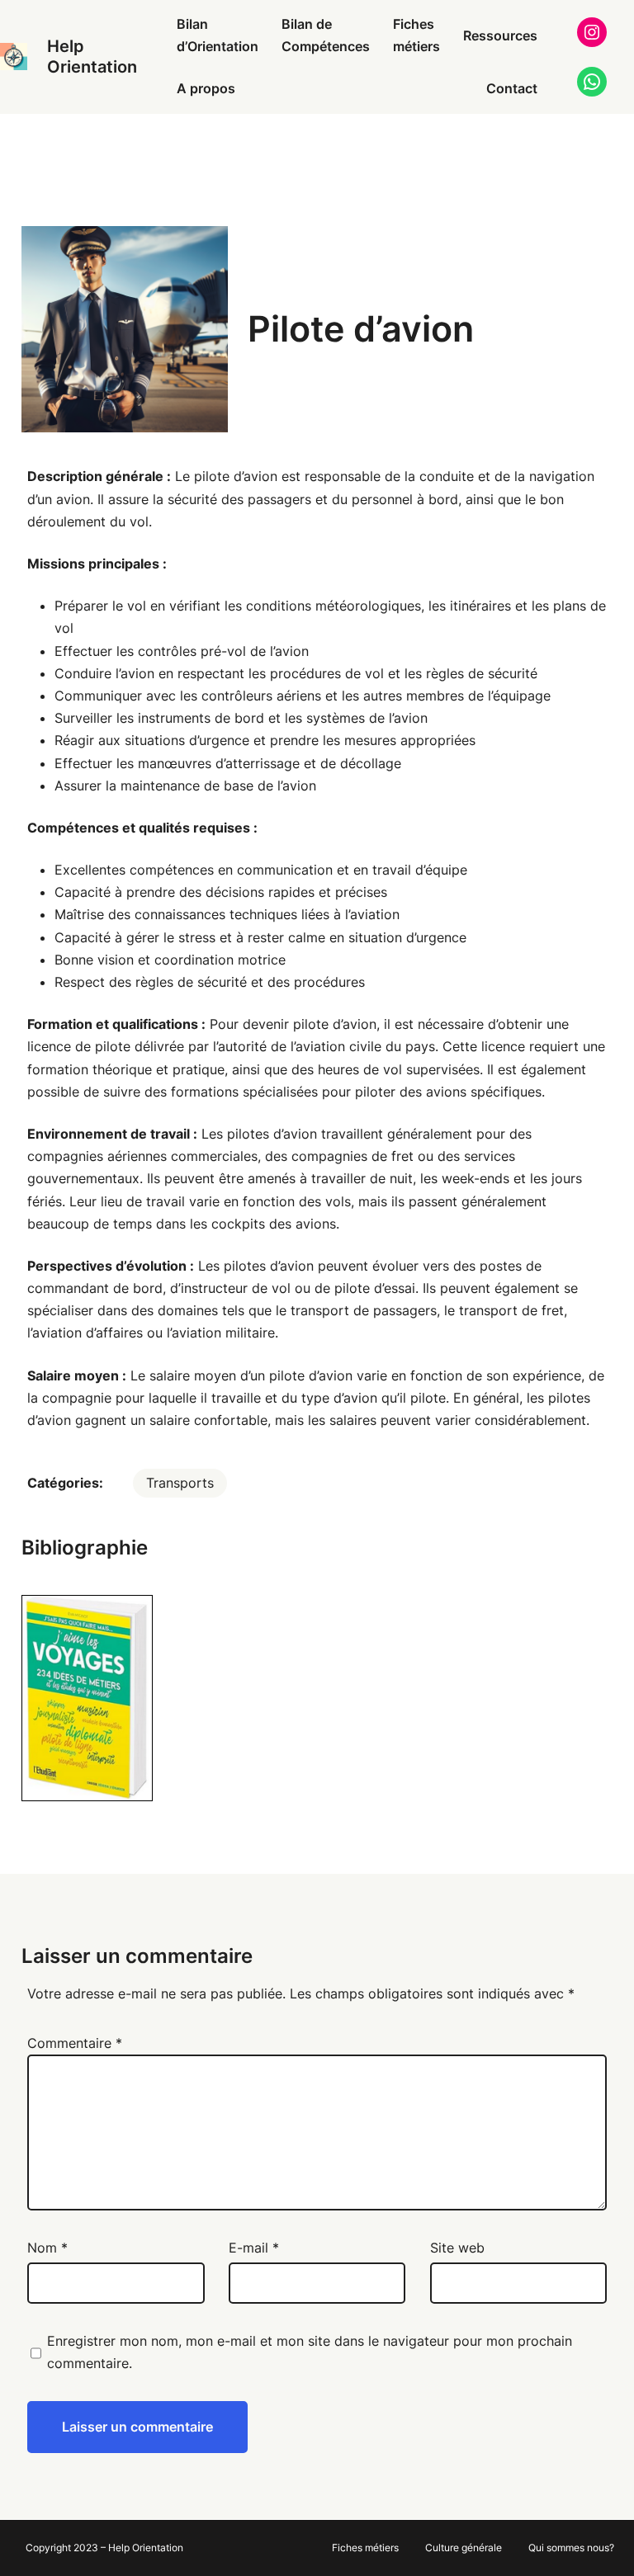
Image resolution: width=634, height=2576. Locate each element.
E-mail (254, 2248)
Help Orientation (92, 57)
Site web (457, 2248)
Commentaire (75, 2043)
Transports (180, 1483)
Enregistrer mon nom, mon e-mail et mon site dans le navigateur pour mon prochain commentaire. (310, 2352)
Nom (47, 2248)
